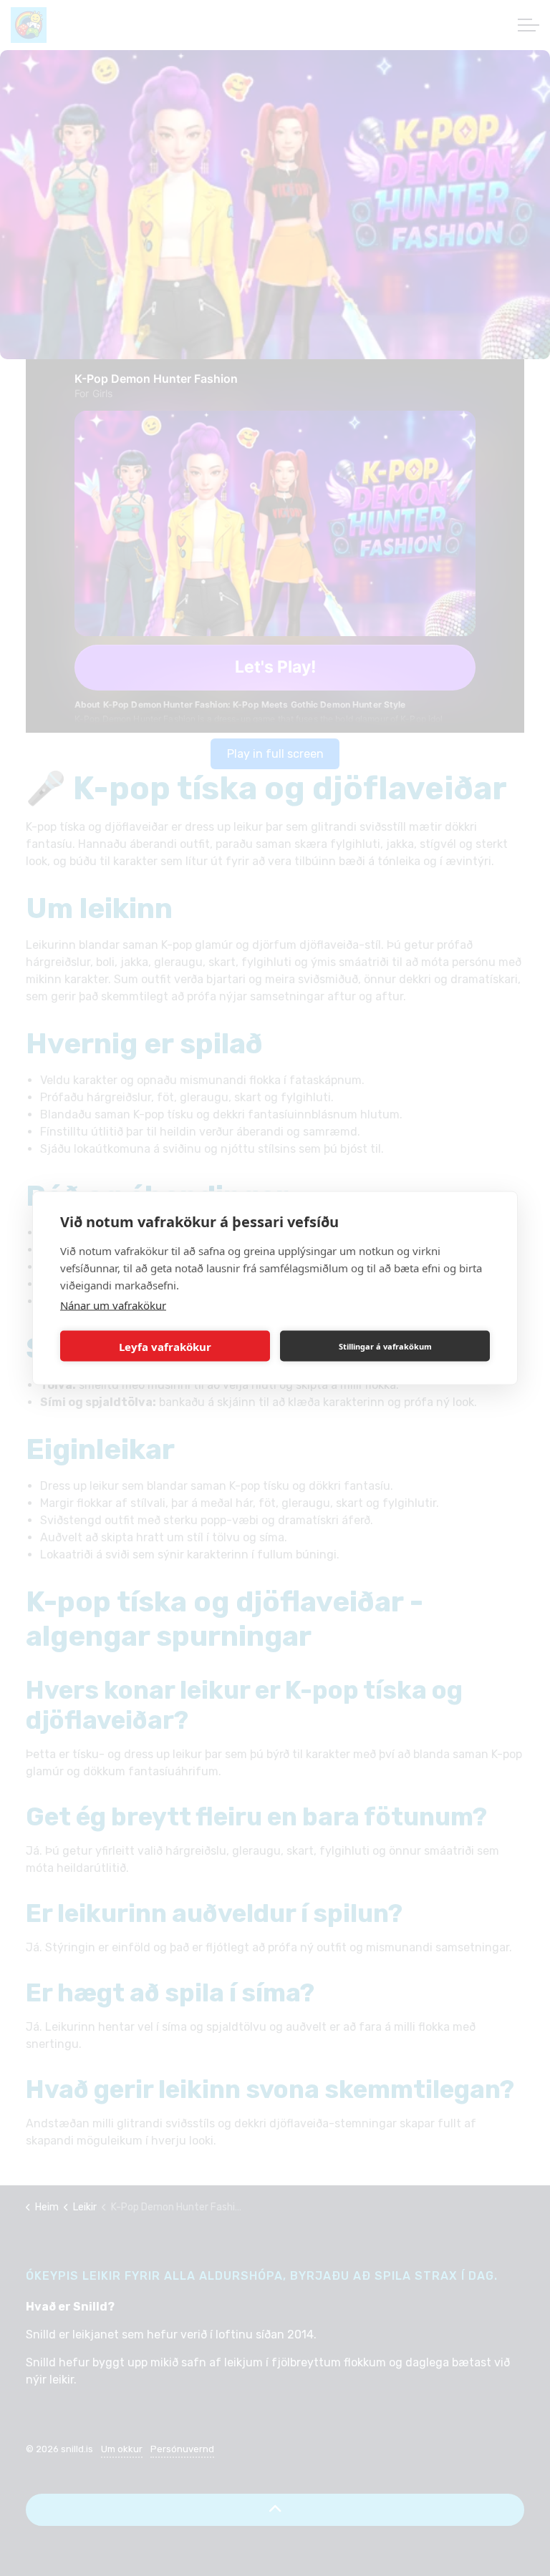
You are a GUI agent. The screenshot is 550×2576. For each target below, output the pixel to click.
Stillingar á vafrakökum (385, 1346)
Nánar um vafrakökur (113, 1305)
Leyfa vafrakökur (165, 1346)
